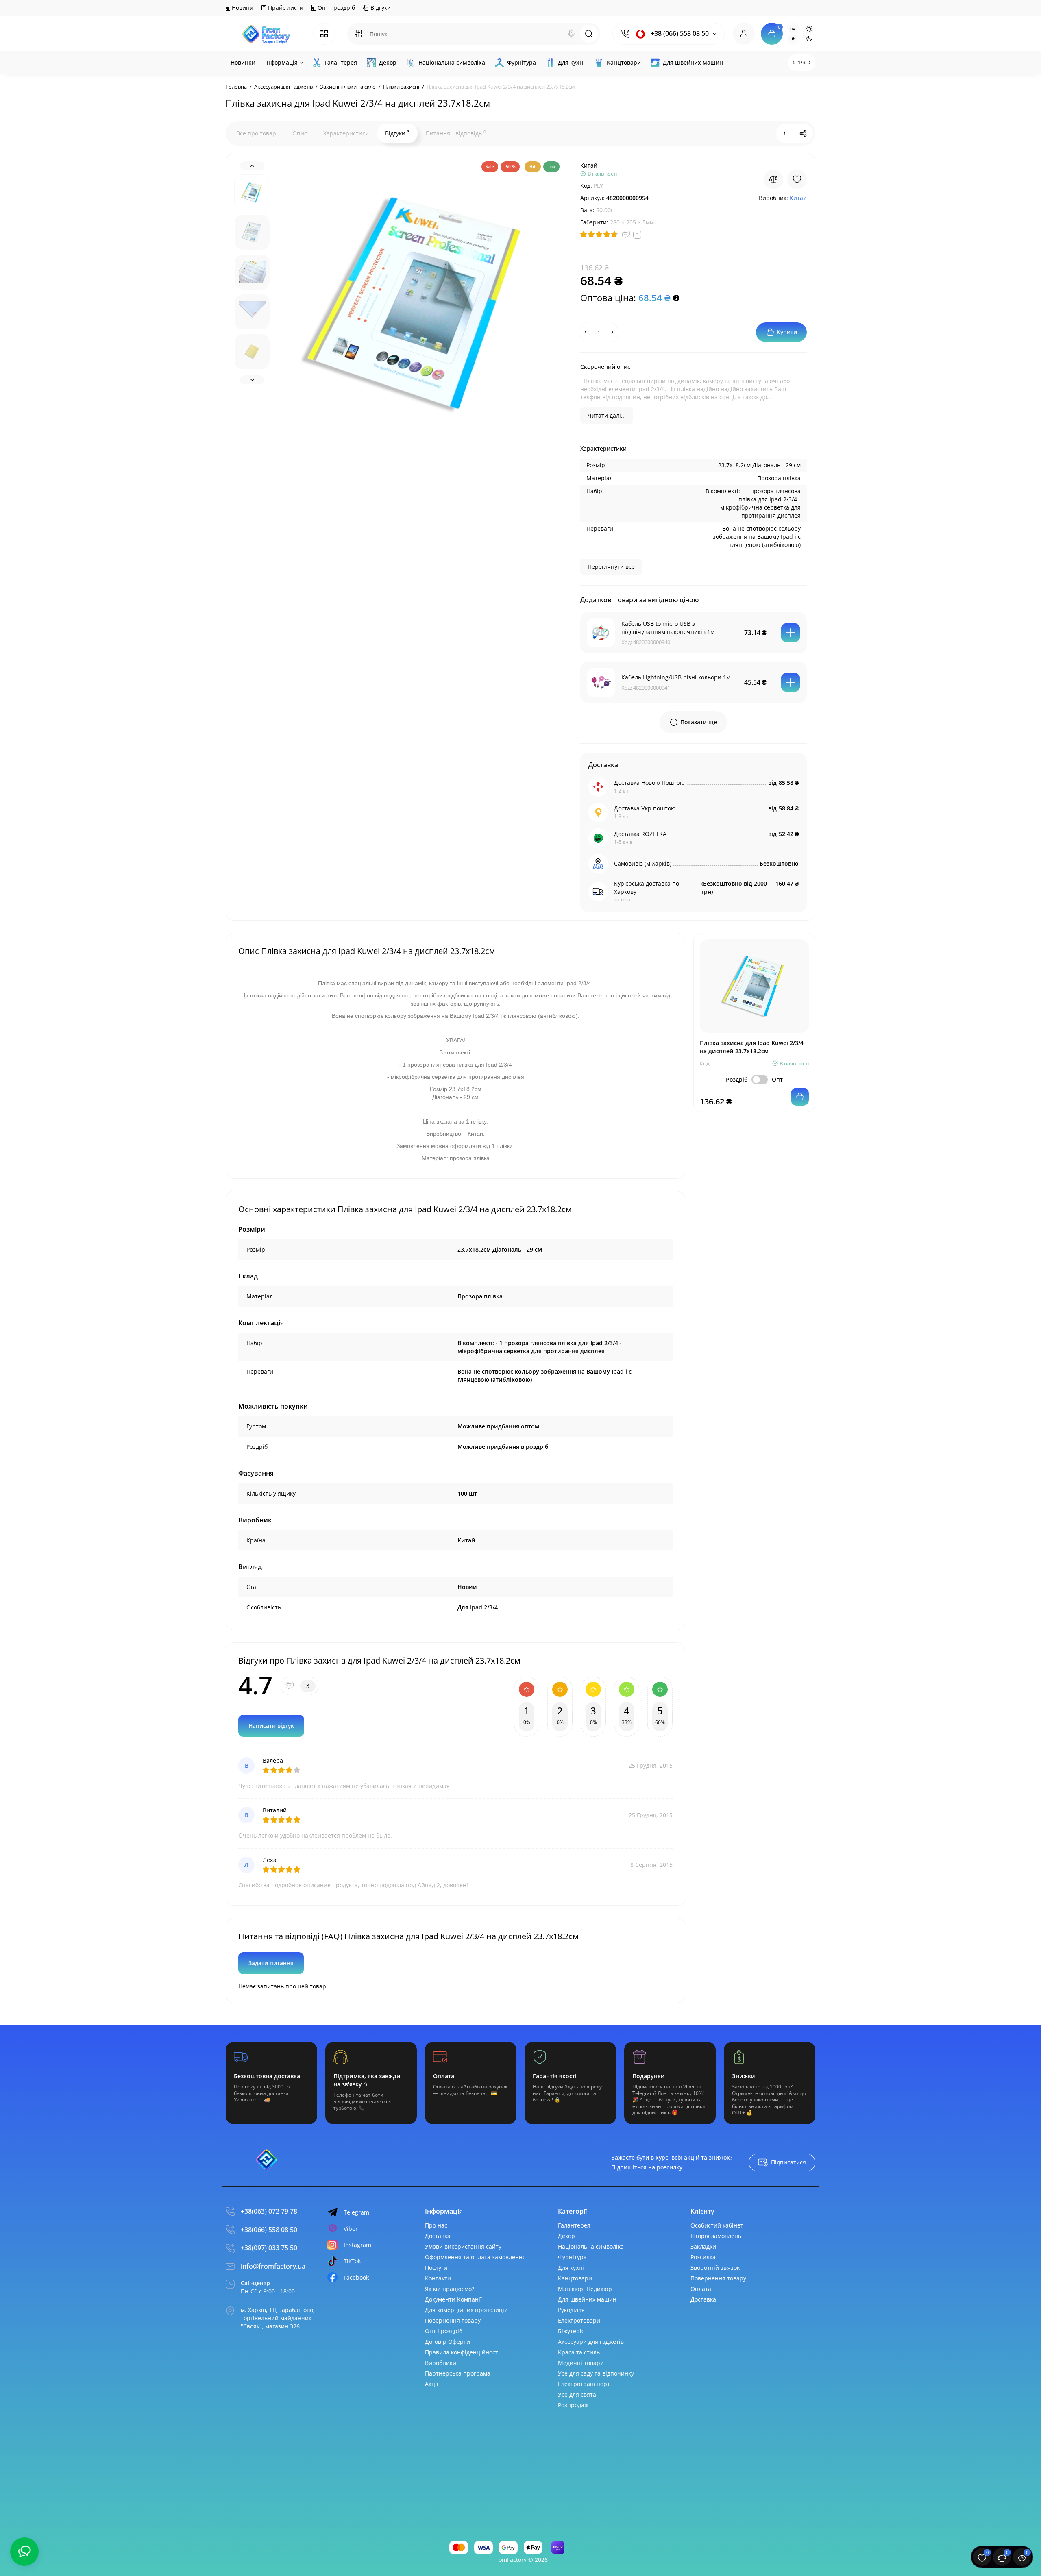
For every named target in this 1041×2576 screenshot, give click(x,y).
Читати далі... (607, 415)
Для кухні (571, 2268)
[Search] (571, 34)
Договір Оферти (448, 2342)
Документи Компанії (453, 2299)
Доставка (438, 2236)
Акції (432, 2384)
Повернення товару (453, 2320)
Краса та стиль (579, 2352)
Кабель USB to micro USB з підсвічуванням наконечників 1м (668, 628)
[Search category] (359, 34)
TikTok (352, 2261)
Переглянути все (611, 567)
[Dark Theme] (809, 39)
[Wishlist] (797, 179)
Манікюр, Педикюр (585, 2289)
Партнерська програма (458, 2373)
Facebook (356, 2277)
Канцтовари (575, 2278)
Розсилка (703, 2257)
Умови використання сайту (463, 2246)
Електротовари (579, 2320)
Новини (242, 8)
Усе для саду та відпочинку (596, 2373)
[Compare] (773, 179)
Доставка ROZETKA (640, 834)
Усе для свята (577, 2394)
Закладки (703, 2246)
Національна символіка (591, 2246)
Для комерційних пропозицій (466, 2310)
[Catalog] (324, 34)
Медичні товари (581, 2363)
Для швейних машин (587, 2299)
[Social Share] (803, 133)
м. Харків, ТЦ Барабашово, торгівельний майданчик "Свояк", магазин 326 (278, 2318)
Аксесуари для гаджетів (591, 2342)
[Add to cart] (791, 633)
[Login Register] (744, 34)
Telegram (356, 2212)
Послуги (436, 2268)
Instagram (357, 2245)
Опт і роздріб (335, 8)
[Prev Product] (786, 133)
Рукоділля (571, 2310)
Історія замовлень (716, 2236)
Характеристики (346, 133)
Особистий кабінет (717, 2225)
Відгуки (380, 8)
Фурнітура (572, 2257)
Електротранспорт (584, 2384)
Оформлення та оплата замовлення (475, 2257)
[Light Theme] (809, 29)
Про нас (436, 2225)
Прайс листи (285, 8)
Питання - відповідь (456, 133)
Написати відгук (271, 1726)
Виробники (441, 2363)
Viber (351, 2229)
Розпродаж (573, 2405)
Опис (300, 133)
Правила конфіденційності (462, 2352)
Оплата (701, 2289)
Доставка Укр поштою (645, 808)
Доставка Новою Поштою (649, 783)
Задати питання (271, 1963)
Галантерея (574, 2225)
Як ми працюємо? (450, 2289)
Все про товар (256, 133)
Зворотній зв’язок (715, 2268)
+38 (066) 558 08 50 (679, 34)
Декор (566, 2236)
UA (793, 29)
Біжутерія (571, 2331)
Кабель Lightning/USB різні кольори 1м (676, 677)
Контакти (438, 2278)
